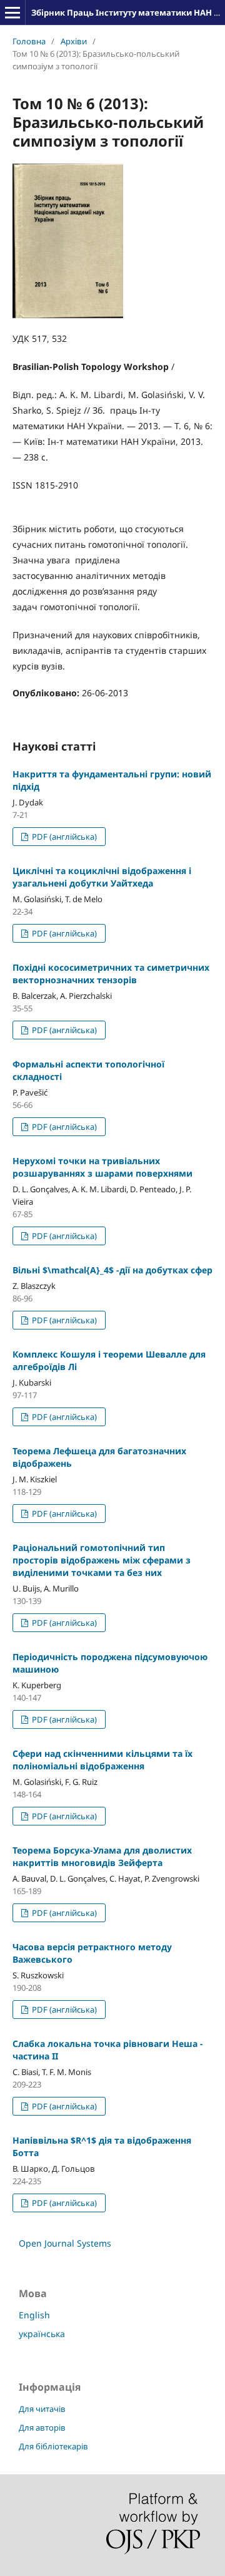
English (34, 2315)
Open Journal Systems (65, 2243)
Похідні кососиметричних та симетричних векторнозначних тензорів (111, 974)
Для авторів (42, 2428)
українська (42, 2334)
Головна (29, 41)
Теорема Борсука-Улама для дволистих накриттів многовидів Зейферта (102, 1856)
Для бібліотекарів (53, 2446)
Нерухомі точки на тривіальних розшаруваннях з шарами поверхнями (102, 1167)
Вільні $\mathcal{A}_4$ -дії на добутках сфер (112, 1270)
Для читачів (42, 2409)
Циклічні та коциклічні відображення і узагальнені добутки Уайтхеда (102, 877)
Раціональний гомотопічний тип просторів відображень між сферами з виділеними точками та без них (102, 1560)
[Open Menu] (12, 12)
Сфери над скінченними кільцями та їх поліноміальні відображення (102, 1760)
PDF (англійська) (63, 837)
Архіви (74, 41)
